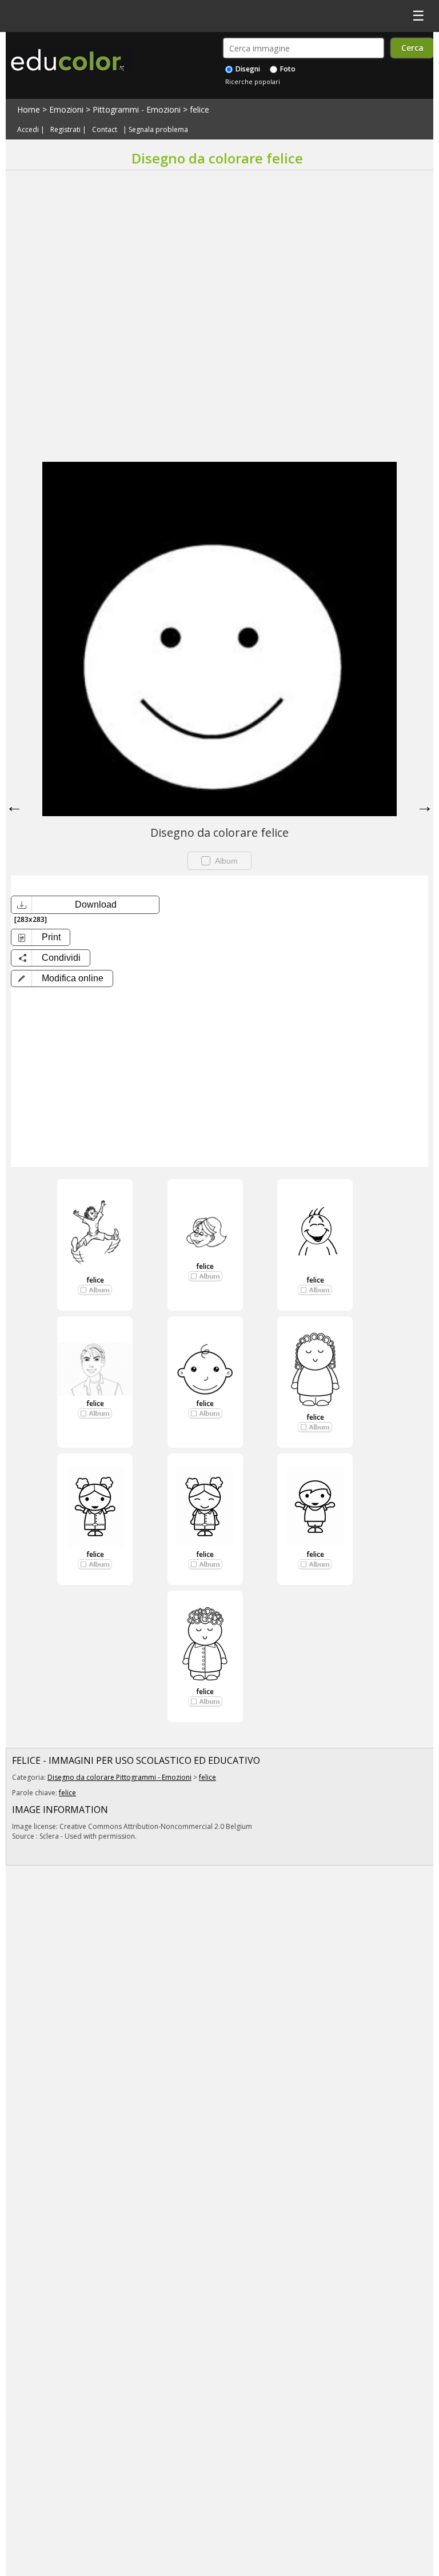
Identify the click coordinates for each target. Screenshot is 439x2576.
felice (199, 109)
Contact (105, 129)
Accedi (28, 129)
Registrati (65, 129)
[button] (62, 979)
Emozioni (66, 109)
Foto (287, 69)
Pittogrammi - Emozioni (137, 109)
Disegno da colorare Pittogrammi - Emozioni (119, 1777)
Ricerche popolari (253, 81)
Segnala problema (158, 129)
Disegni (247, 69)
